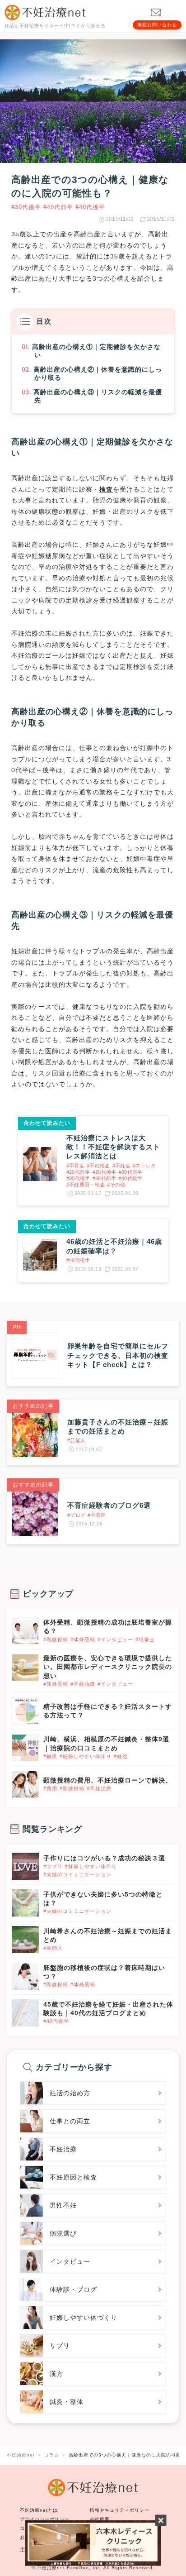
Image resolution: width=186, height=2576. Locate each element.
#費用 (50, 1788)
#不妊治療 (83, 1684)
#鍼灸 (50, 1756)
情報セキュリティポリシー (120, 2510)
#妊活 (121, 1756)
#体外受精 (83, 1639)
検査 (106, 489)
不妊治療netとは (39, 2510)
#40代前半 (58, 207)
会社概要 (100, 2519)
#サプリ (53, 1866)
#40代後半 (90, 207)
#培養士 (145, 1639)
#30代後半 (26, 207)
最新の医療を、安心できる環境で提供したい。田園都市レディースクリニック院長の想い (108, 1667)
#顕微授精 (56, 1639)
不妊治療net (51, 2568)
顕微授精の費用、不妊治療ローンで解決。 (108, 1780)
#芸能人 (53, 1948)
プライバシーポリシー (45, 2519)
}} (14, 1858)
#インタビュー (115, 1639)
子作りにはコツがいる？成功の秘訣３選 (104, 1858)
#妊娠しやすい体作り (86, 1756)
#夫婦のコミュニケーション (77, 1874)
